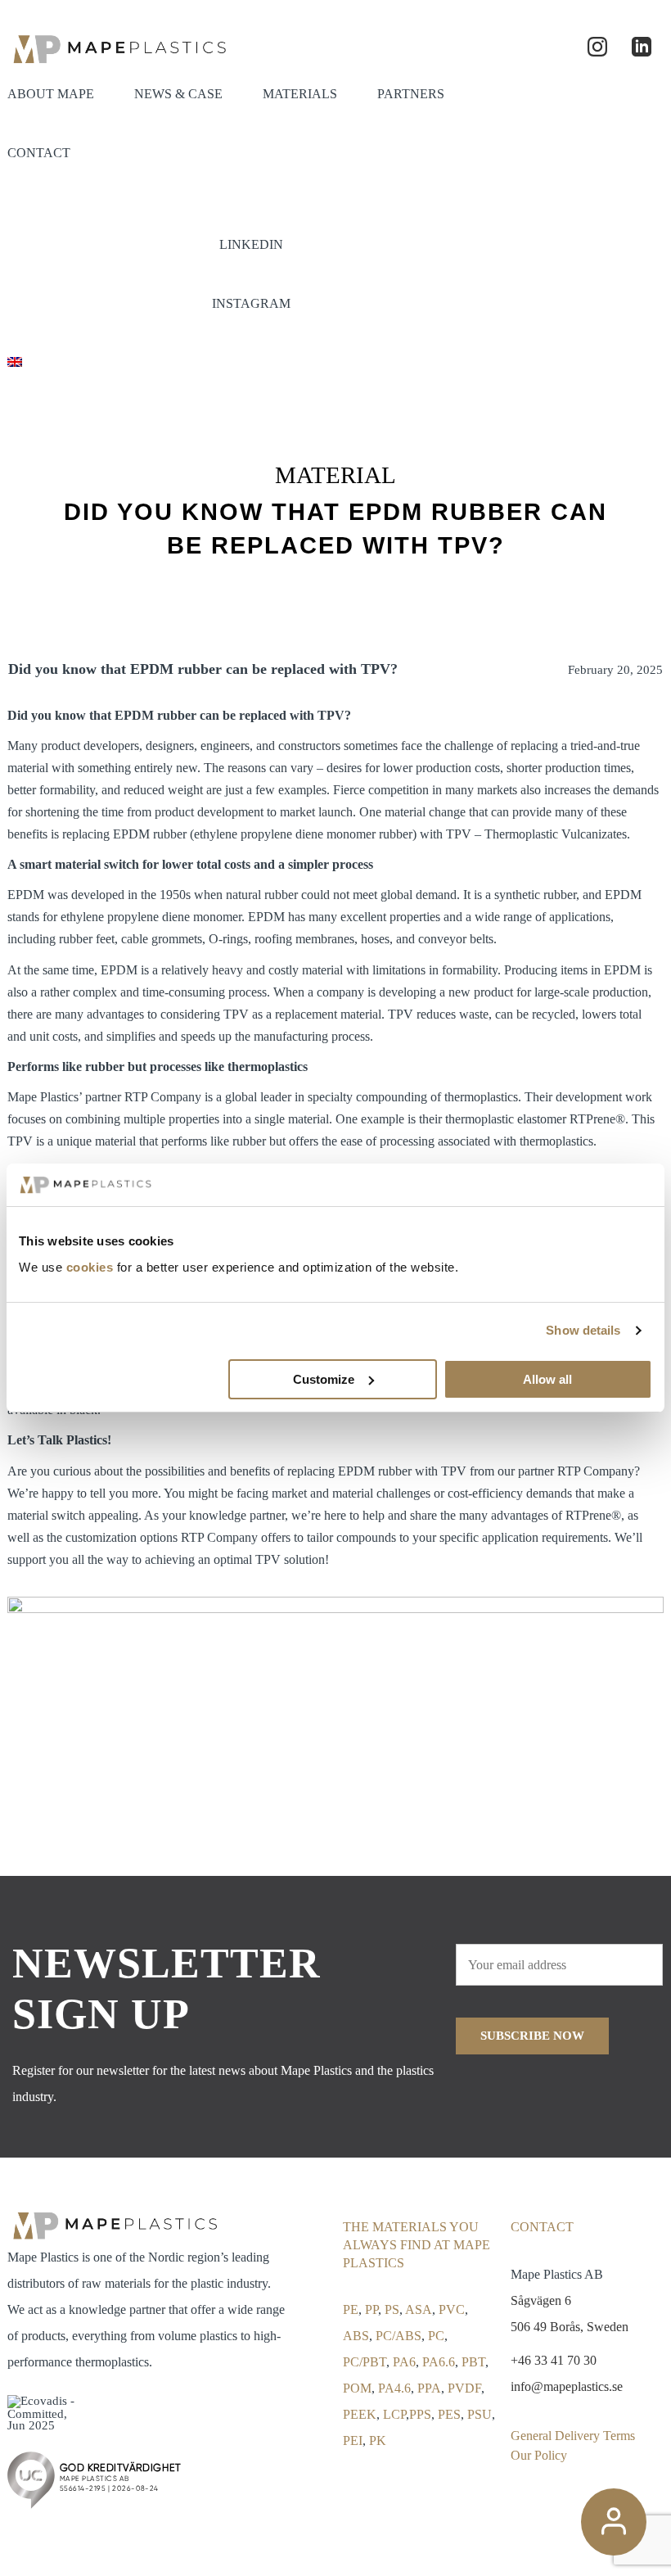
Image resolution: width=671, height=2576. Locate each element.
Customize (324, 1379)
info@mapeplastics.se (567, 2386)
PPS (420, 2414)
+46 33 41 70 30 (554, 2360)
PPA (429, 2388)
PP (372, 2309)
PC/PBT (365, 2362)
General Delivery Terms (573, 2436)
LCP (394, 2414)
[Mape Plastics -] (118, 47)
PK (378, 2440)
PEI (353, 2440)
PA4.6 (394, 2388)
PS (392, 2309)
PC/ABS (399, 2336)
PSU (480, 2414)
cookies (90, 1267)
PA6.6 (439, 2362)
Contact (542, 2227)
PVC (452, 2309)
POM (357, 2388)
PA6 (404, 2362)
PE (351, 2309)
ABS (356, 2336)
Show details (583, 1330)
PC (436, 2336)
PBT (473, 2362)
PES (449, 2414)
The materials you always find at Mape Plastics (417, 2245)
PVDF (464, 2388)
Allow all (547, 1379)
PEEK (360, 2414)
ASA (419, 2309)
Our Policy (539, 2455)
